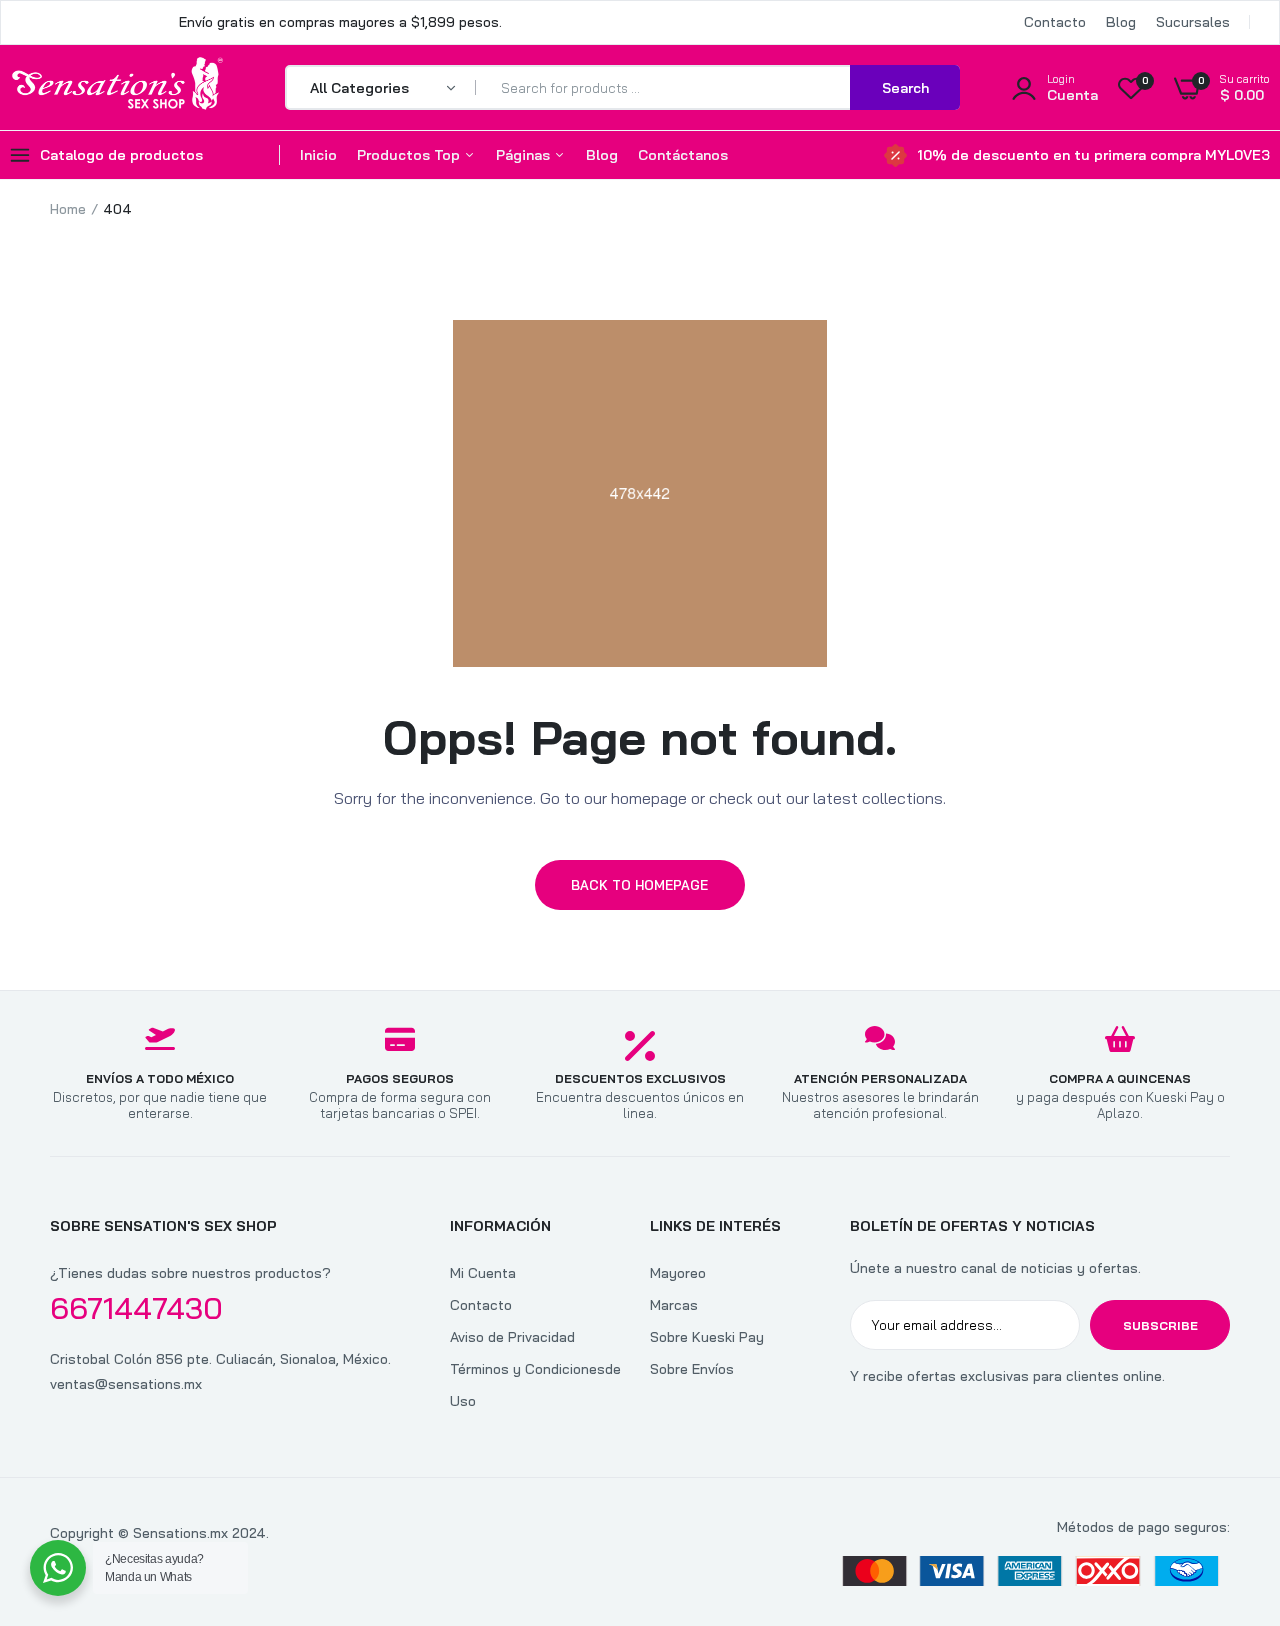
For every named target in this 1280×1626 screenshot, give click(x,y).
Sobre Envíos (692, 1369)
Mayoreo (678, 1273)
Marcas (674, 1305)
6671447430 (136, 1308)
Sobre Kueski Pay (707, 1337)
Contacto (1055, 22)
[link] (1225, 1481)
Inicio (318, 155)
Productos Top (410, 155)
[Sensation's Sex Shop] (117, 87)
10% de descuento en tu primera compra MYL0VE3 (1093, 155)
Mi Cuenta (483, 1273)
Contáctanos (683, 155)
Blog (1121, 22)
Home (68, 209)
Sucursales (1193, 22)
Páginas (525, 155)
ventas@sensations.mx (126, 1384)
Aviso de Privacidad (512, 1337)
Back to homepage (639, 885)
